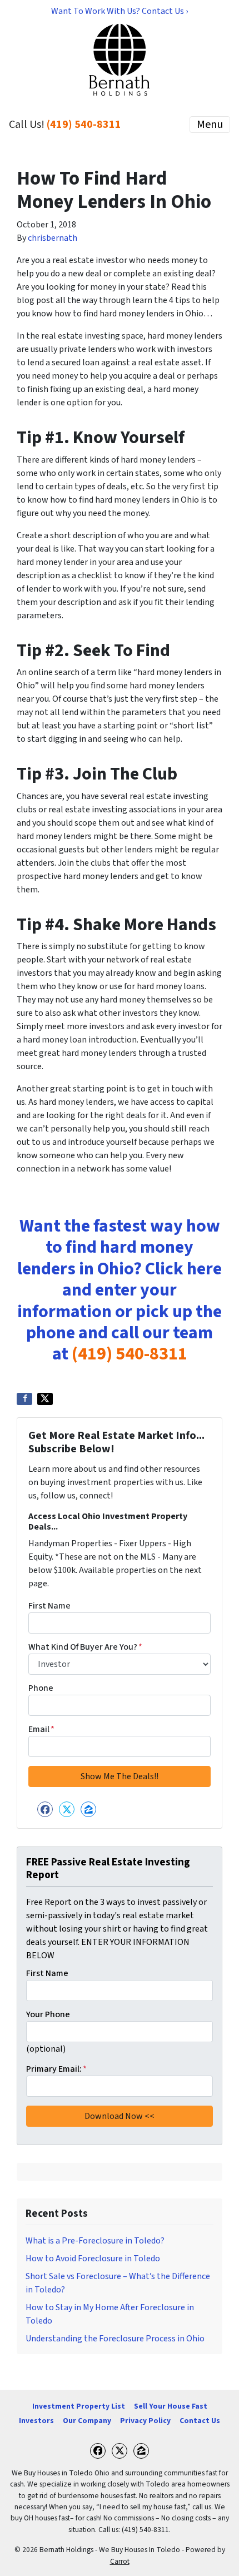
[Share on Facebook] (24, 1399)
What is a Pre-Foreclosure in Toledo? (95, 2241)
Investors (36, 2421)
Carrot (120, 2561)
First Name (49, 1606)
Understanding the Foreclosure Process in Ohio (115, 2339)
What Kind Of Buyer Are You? (85, 1647)
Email (41, 1729)
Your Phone (48, 2014)
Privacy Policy (145, 2421)
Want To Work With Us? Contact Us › (120, 11)
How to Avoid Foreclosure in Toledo (93, 2259)
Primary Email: (56, 2069)
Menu (210, 125)
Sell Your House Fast (171, 2406)
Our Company (87, 2421)
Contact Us (200, 2421)
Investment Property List (79, 2406)
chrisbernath (53, 238)
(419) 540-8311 (84, 125)
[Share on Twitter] (45, 1399)
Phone (41, 1688)
